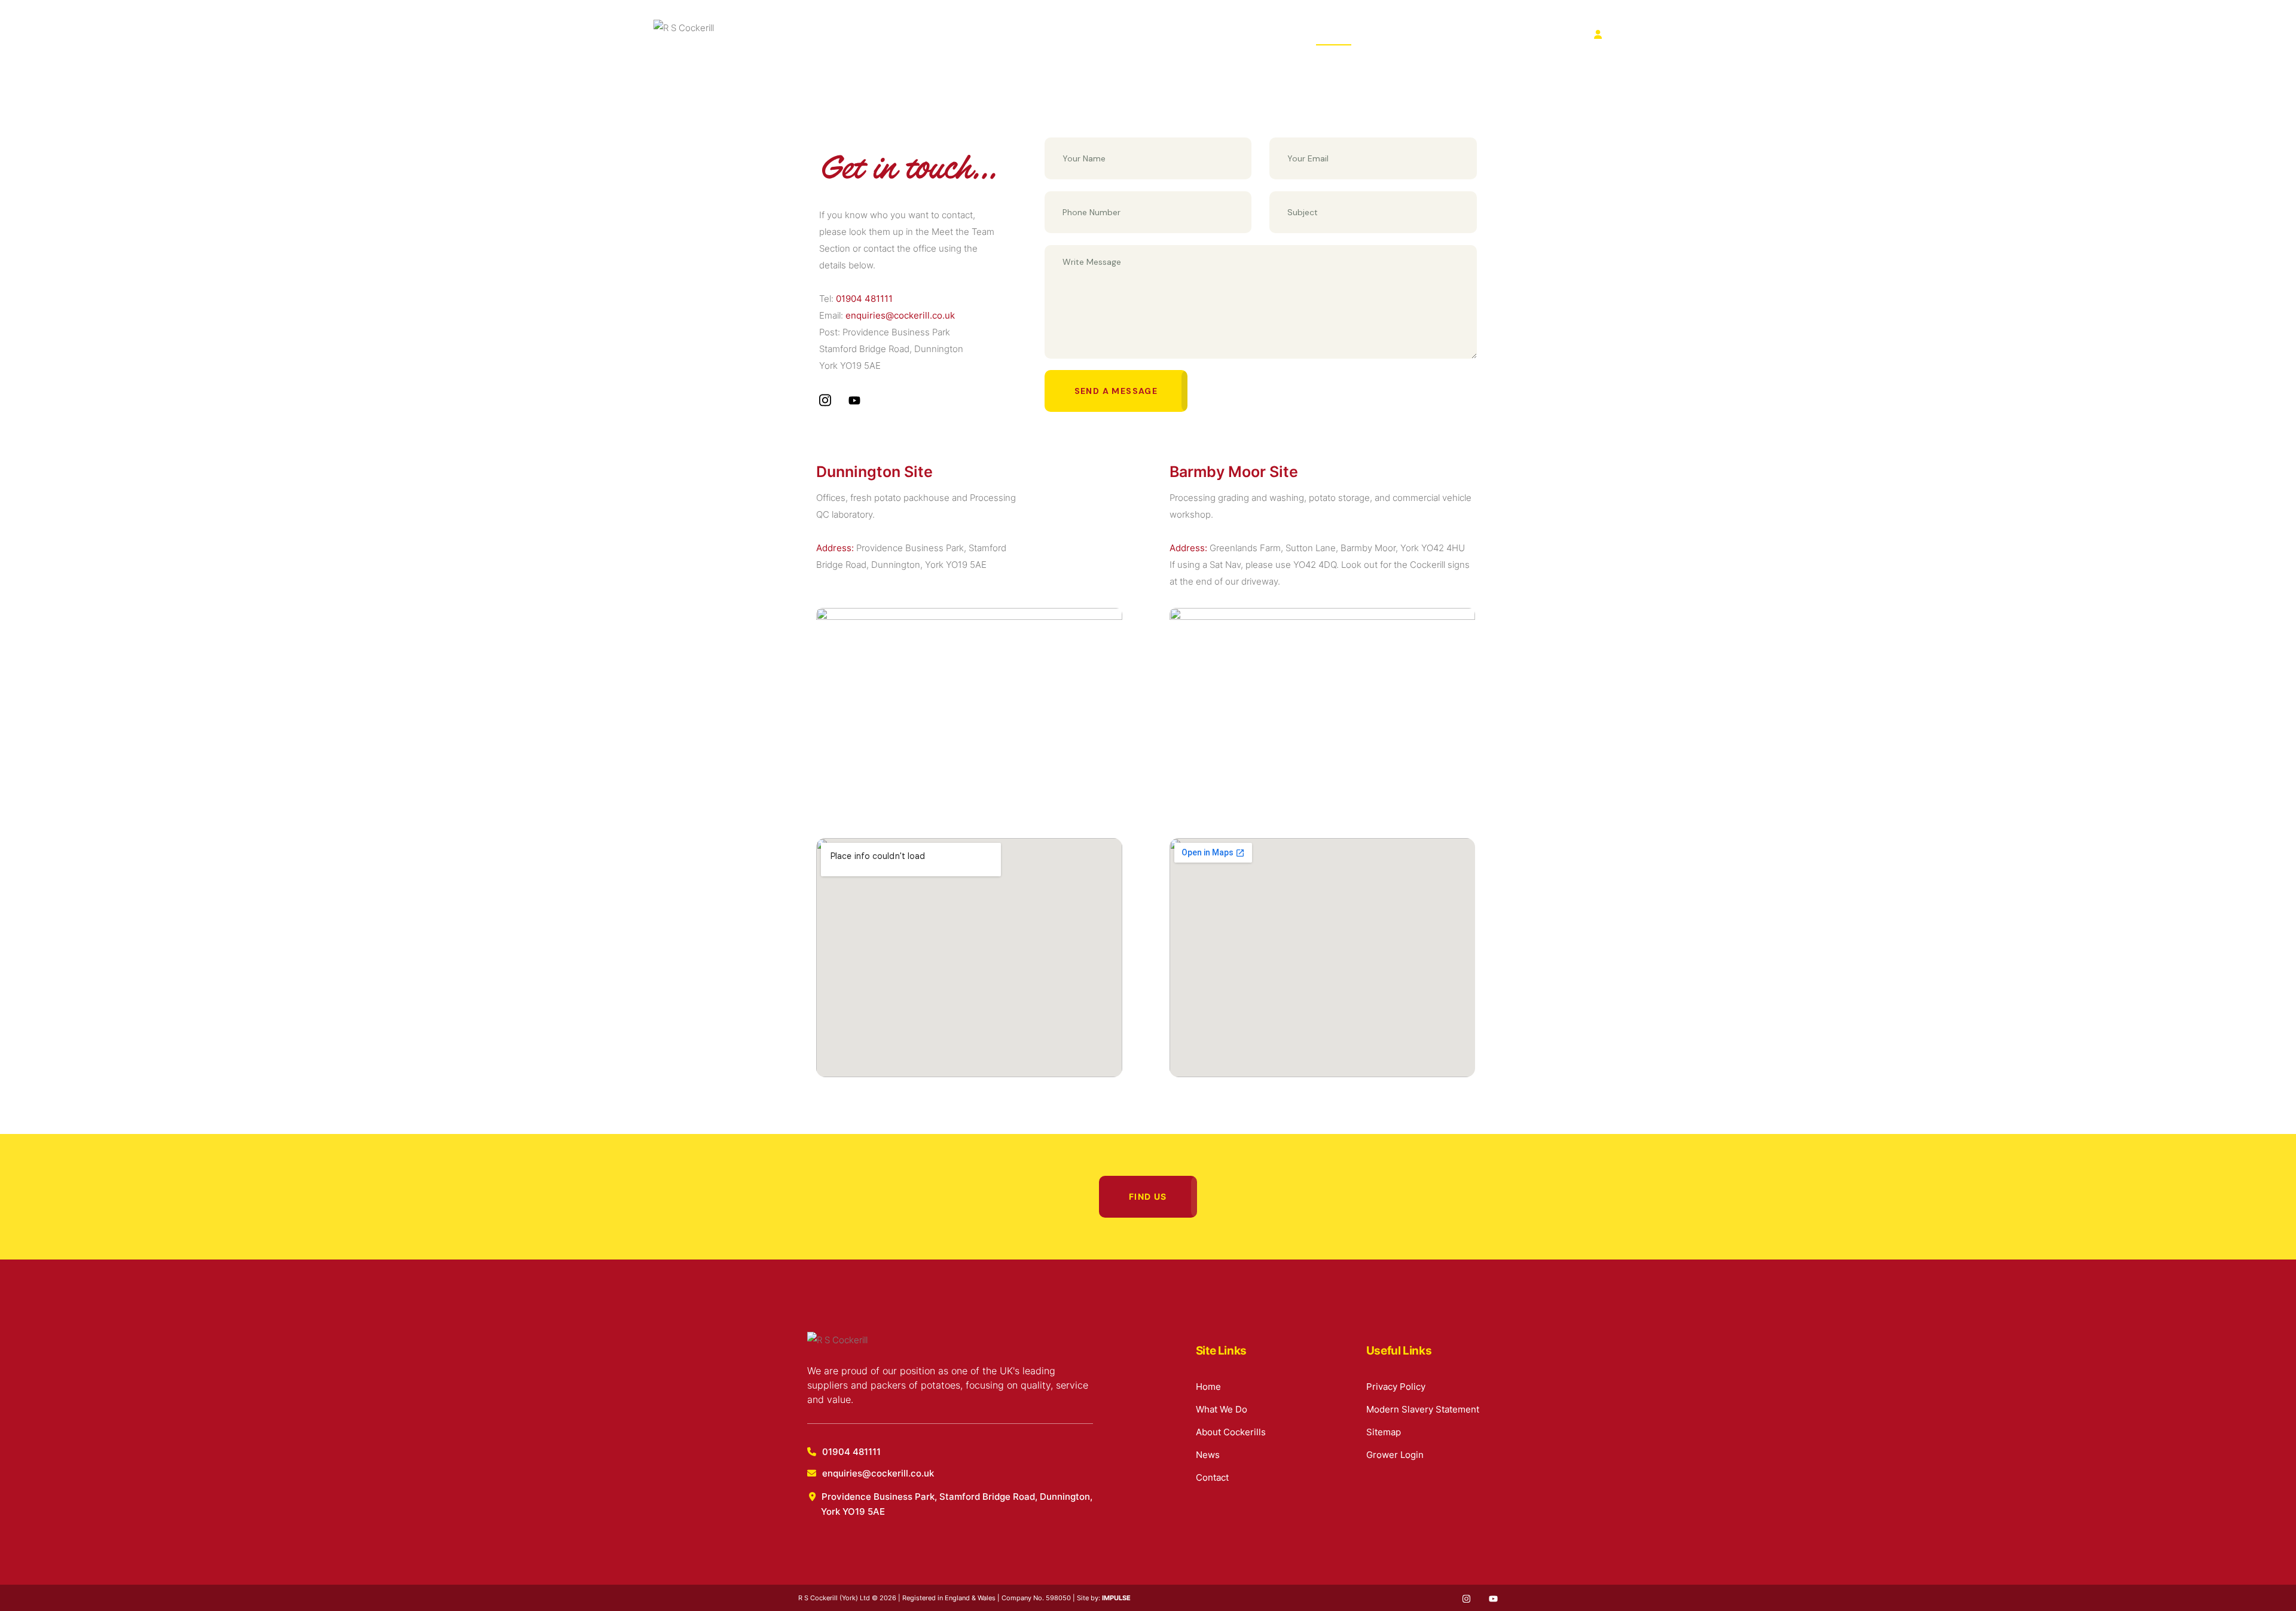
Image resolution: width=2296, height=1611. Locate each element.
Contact (1334, 34)
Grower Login (1395, 1455)
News (1280, 34)
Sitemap (1384, 1432)
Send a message (1116, 391)
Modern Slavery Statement (1423, 1409)
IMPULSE (1116, 1598)
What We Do (1122, 34)
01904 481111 (864, 299)
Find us (1148, 1196)
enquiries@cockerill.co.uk (900, 315)
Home (1058, 34)
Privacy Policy (1396, 1387)
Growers (1625, 34)
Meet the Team (963, 232)
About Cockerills (1208, 34)
